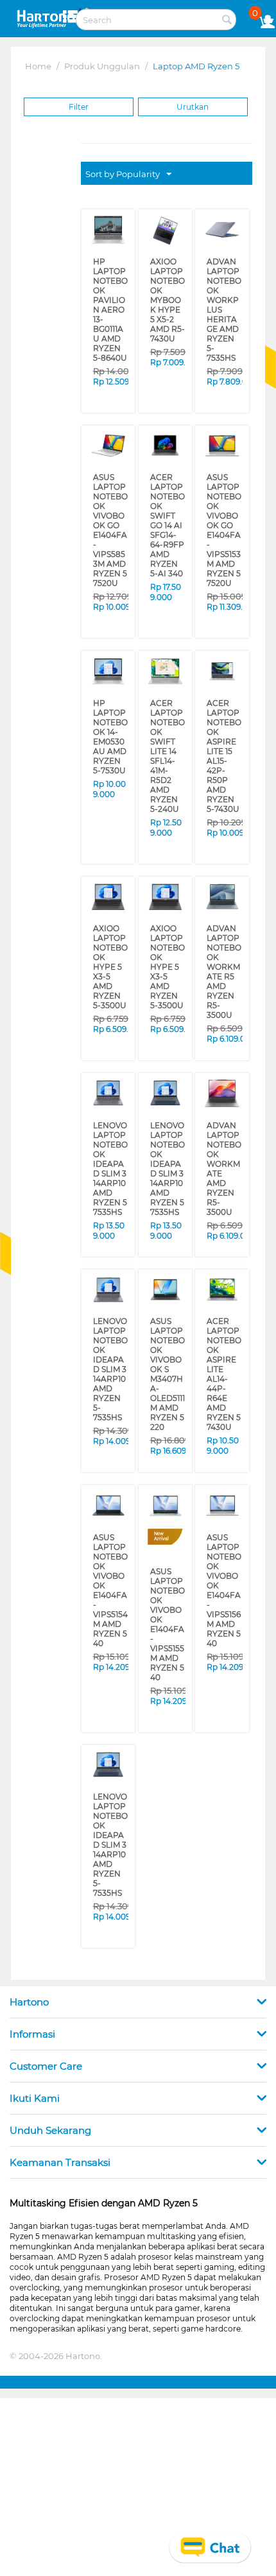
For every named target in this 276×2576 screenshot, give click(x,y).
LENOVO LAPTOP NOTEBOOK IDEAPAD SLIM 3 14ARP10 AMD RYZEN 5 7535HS (110, 1054)
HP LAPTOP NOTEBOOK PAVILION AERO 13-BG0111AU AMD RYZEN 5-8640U (110, 298)
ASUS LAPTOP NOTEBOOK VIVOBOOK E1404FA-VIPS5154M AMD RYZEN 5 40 (110, 1435)
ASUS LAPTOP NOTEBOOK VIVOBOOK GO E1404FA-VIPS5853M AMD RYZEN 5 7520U (110, 496)
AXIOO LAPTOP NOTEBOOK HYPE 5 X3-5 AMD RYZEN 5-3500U (110, 866)
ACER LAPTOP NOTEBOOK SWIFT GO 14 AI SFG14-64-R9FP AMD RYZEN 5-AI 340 (168, 487)
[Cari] (227, 21)
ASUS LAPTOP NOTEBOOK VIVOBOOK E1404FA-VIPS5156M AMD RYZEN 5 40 (224, 1435)
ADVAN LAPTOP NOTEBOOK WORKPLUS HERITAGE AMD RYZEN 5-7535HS (224, 298)
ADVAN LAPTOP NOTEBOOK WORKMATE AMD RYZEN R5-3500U (224, 1045)
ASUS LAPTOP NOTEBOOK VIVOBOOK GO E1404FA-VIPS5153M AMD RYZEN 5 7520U (224, 496)
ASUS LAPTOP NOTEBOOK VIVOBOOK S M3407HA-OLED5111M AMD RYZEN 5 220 (168, 1241)
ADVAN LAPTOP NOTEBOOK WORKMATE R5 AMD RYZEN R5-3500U (224, 874)
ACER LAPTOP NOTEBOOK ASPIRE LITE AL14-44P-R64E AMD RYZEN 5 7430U (224, 1232)
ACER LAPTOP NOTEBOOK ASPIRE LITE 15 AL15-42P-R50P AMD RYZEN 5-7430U (224, 690)
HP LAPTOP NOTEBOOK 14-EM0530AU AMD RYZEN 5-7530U (110, 685)
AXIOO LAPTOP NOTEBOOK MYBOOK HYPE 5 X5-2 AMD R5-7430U (167, 290)
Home (38, 66)
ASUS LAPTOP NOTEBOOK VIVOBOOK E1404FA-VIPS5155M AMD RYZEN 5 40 (168, 1469)
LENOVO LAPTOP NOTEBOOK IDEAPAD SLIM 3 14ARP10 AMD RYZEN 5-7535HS (110, 1237)
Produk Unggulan (102, 66)
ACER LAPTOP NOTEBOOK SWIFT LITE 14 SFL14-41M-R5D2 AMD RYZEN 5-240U (167, 694)
